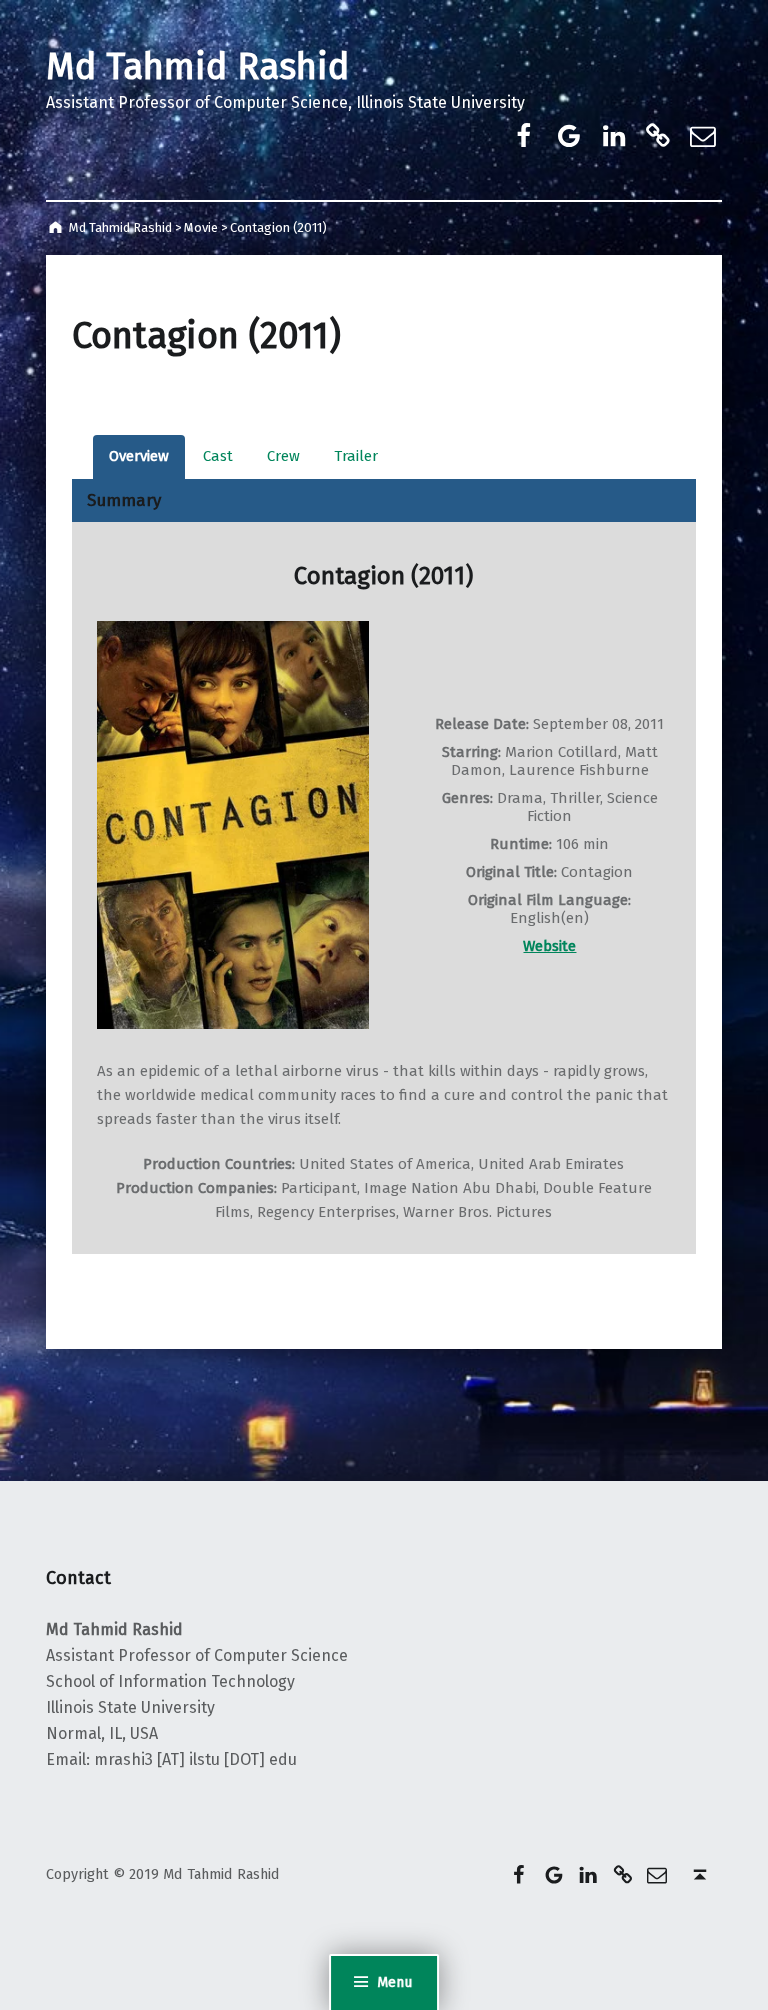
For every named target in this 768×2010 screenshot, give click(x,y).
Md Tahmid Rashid (197, 67)
